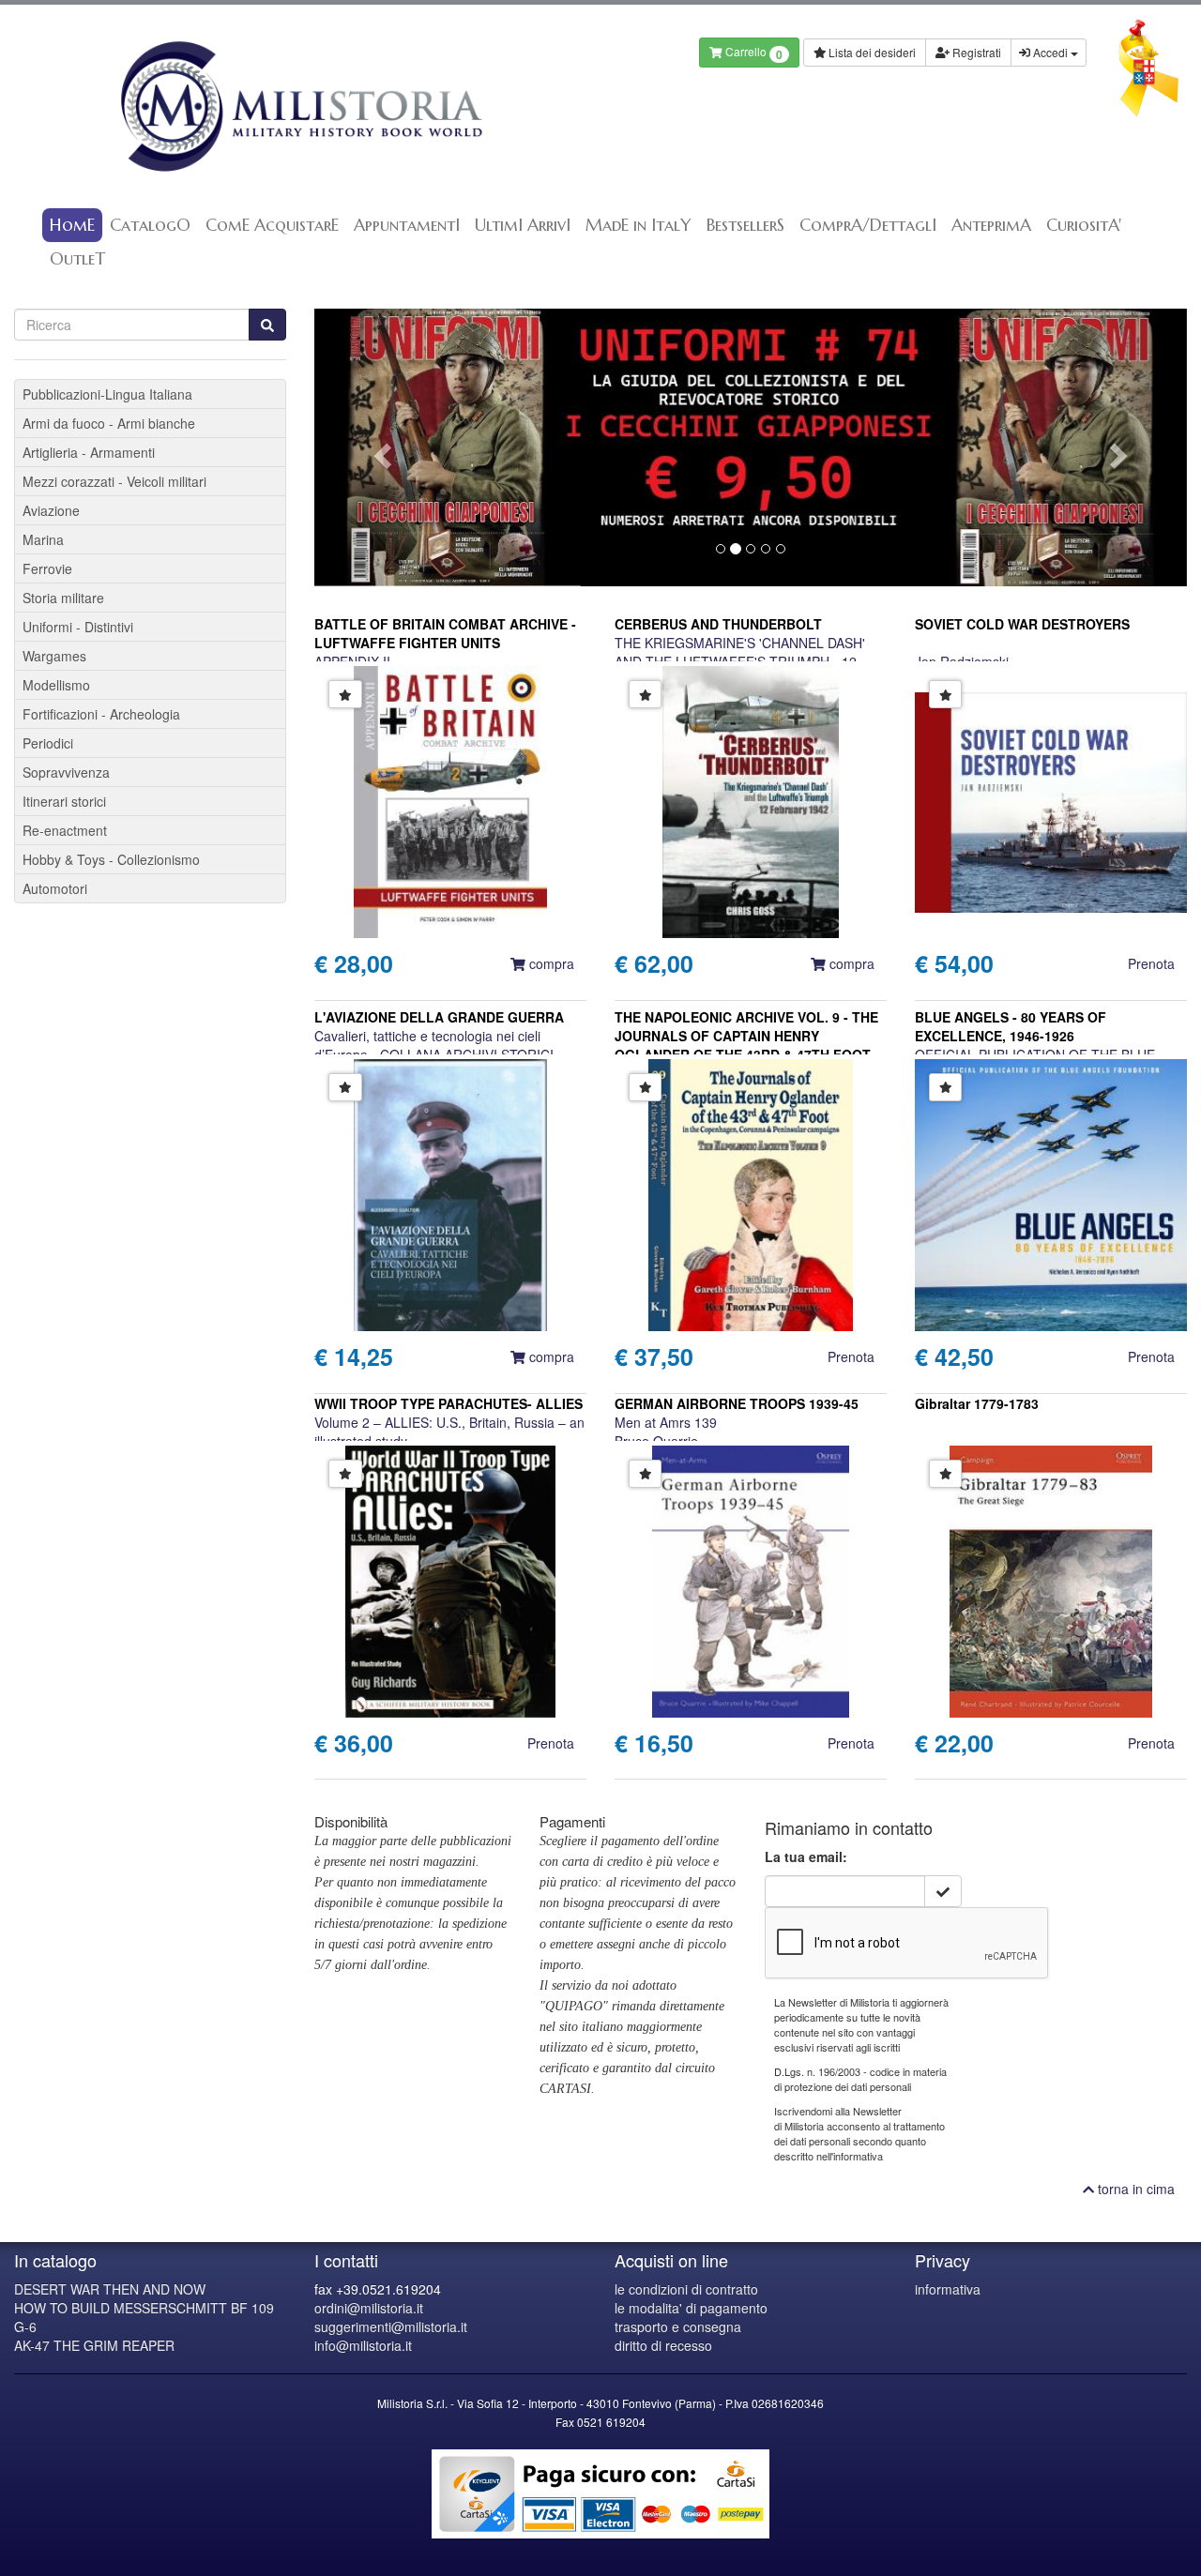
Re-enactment (65, 830)
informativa (948, 2289)
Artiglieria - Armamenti (89, 452)
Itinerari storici (64, 801)
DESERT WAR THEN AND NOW (110, 2289)
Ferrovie (47, 568)
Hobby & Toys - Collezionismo (111, 859)
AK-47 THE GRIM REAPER (94, 2345)
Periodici (48, 743)
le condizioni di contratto (686, 2289)
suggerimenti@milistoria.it (391, 2326)
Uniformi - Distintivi (78, 627)
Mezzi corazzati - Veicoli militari (114, 481)
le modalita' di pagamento (691, 2308)
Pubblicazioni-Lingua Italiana (107, 394)
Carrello (753, 53)
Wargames (54, 656)
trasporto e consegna (678, 2326)
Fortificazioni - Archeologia (101, 714)
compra (550, 963)
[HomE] (300, 106)
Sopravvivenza (66, 772)
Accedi (1050, 52)
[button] (380, 447)
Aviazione (51, 510)
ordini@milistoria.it (369, 2308)
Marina (43, 539)
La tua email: (806, 1856)
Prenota (1151, 963)
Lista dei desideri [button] (871, 52)
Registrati (975, 52)
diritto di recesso (663, 2345)
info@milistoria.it (363, 2345)
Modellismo (56, 685)
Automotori (55, 888)
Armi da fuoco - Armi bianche (109, 423)
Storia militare (63, 598)
